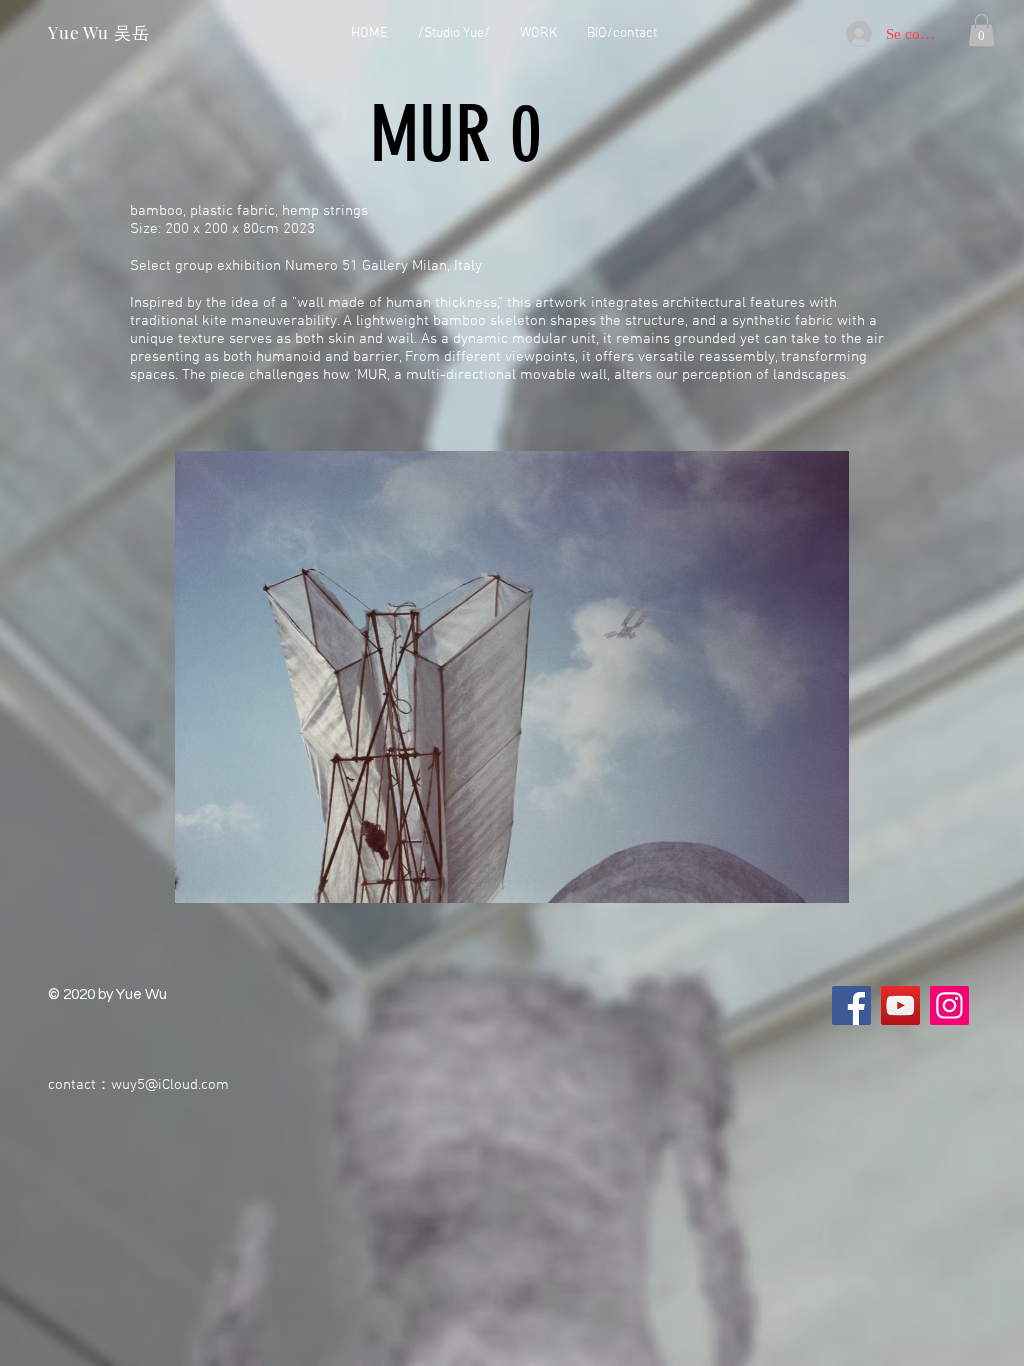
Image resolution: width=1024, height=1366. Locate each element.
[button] (981, 30)
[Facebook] (851, 1005)
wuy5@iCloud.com (170, 1085)
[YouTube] (900, 1005)
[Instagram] (949, 1005)
